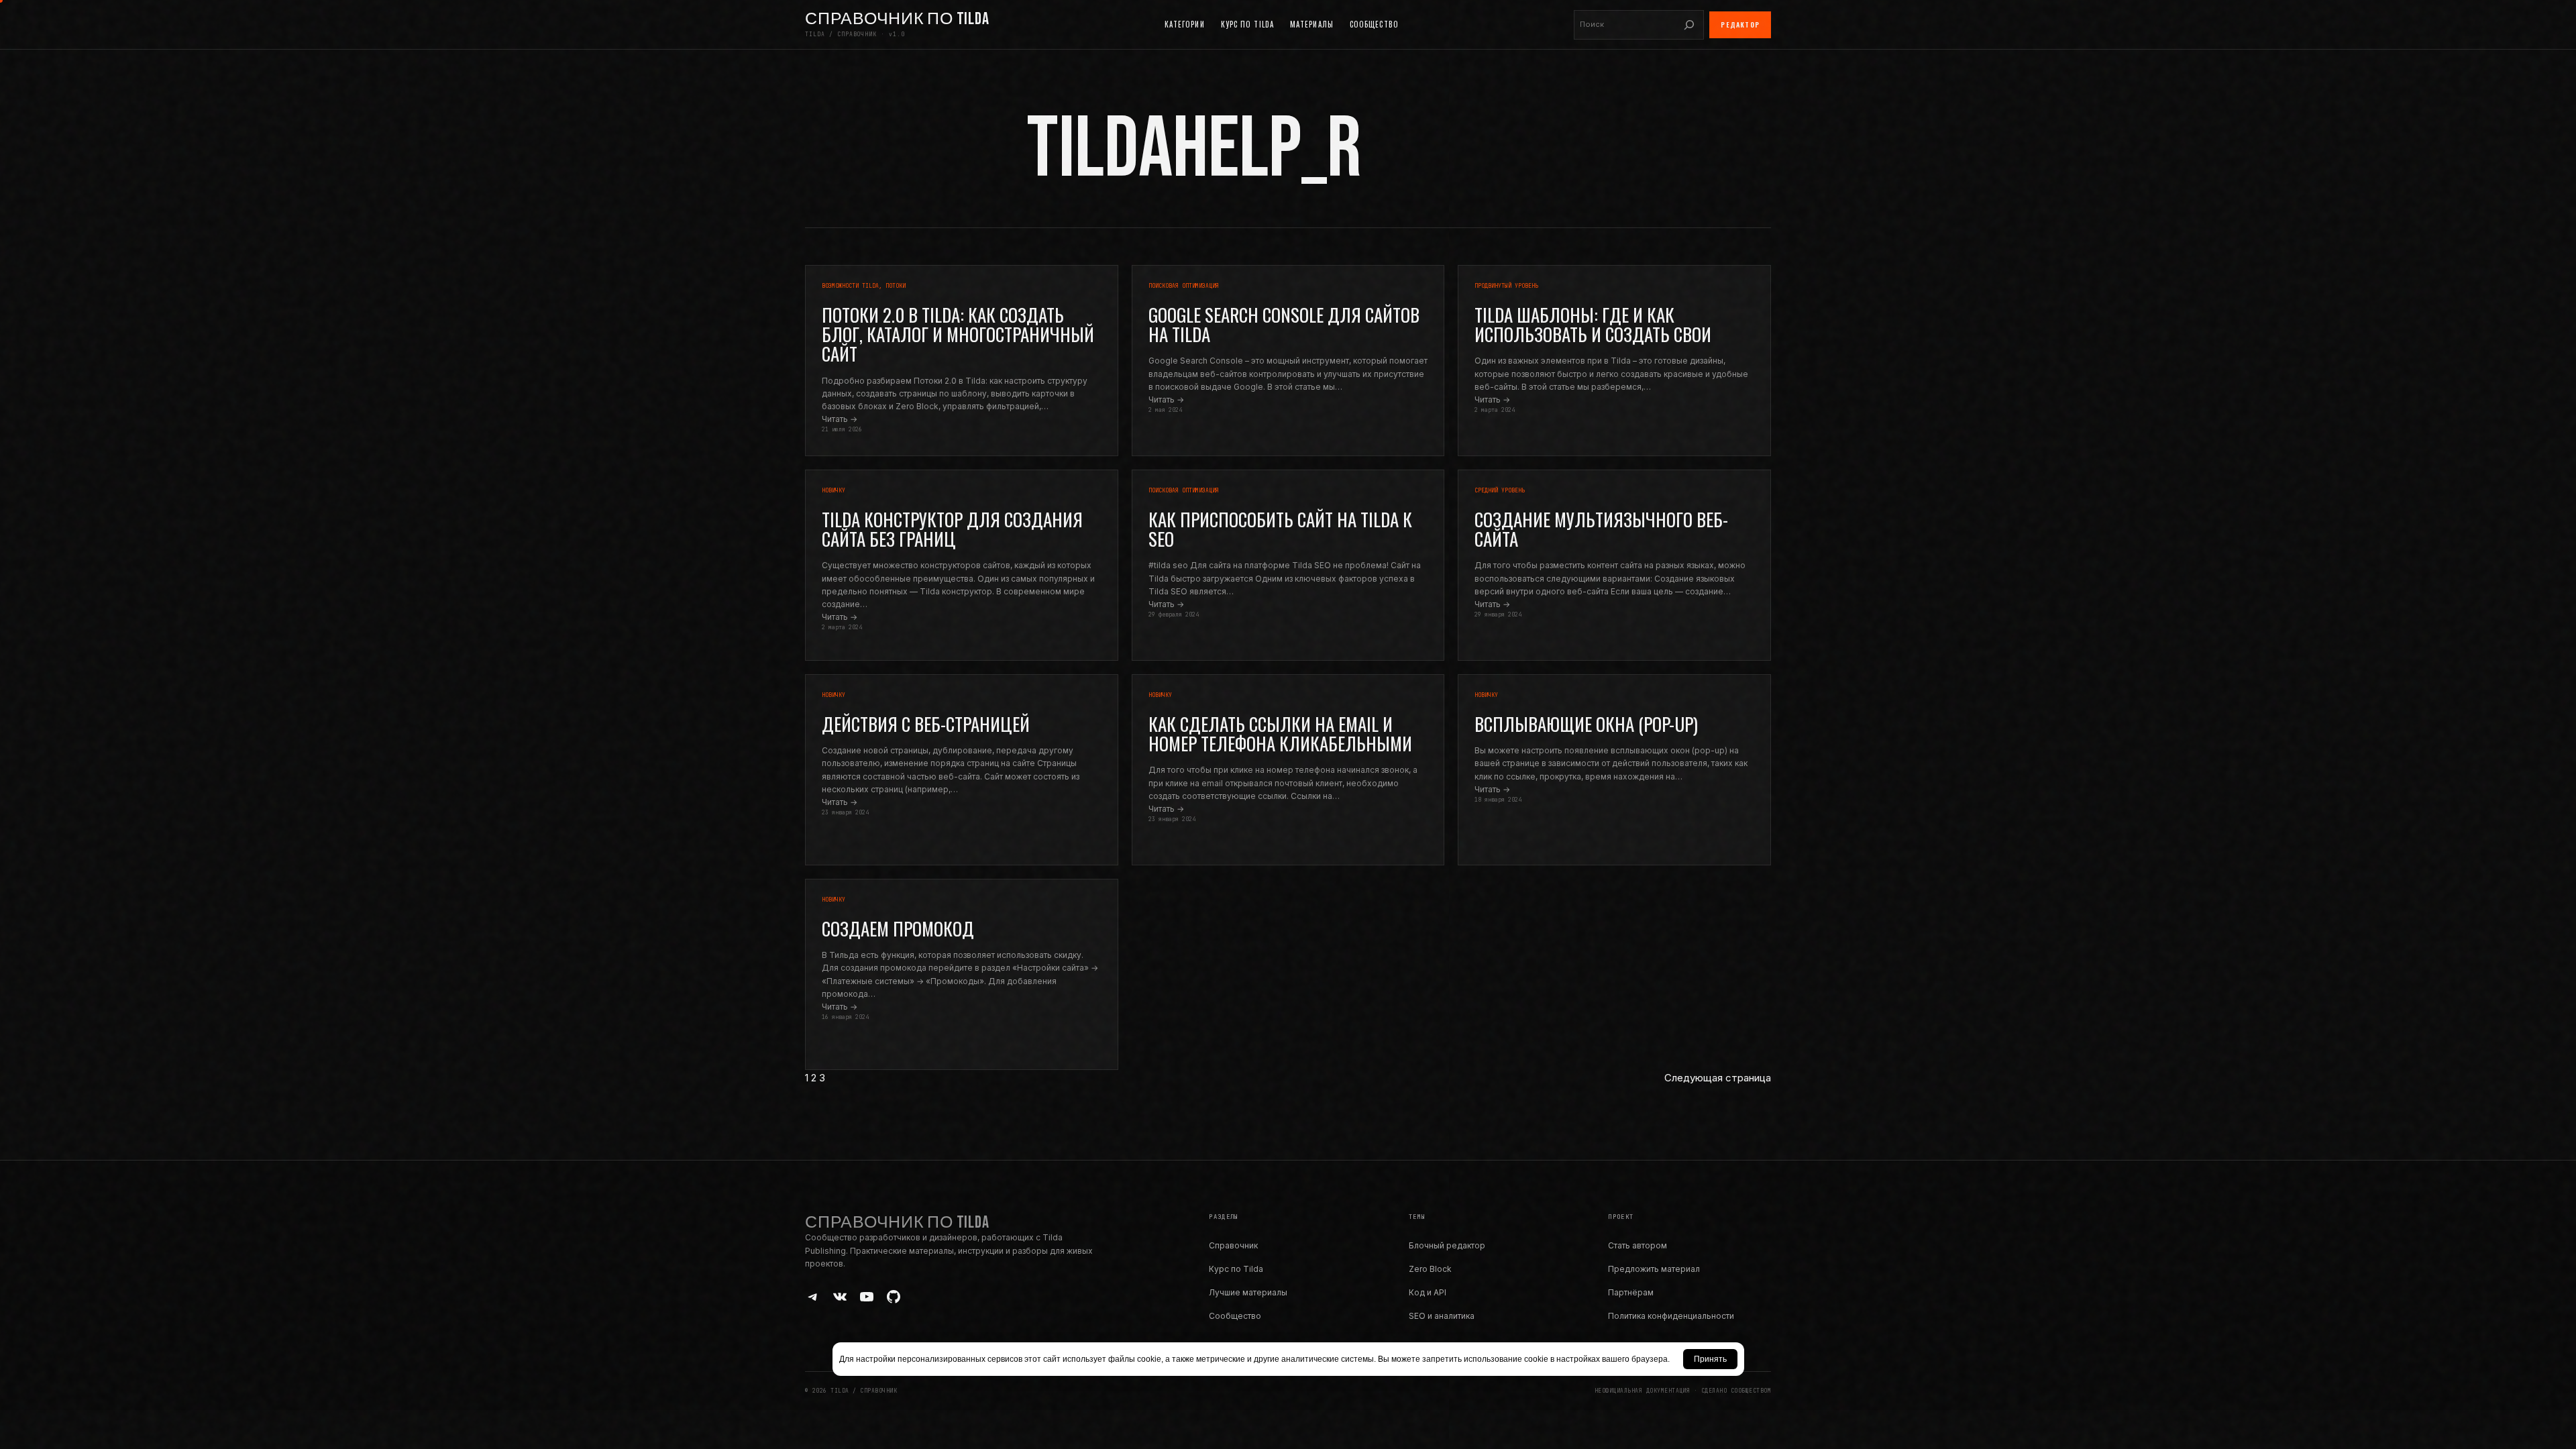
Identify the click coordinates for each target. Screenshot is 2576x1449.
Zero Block (1430, 1269)
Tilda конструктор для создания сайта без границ (952, 529)
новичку (834, 490)
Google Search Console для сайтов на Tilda (1284, 325)
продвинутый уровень (1506, 286)
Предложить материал (1654, 1269)
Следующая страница (1718, 1078)
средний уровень (1500, 490)
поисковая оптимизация (1184, 286)
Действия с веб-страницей (926, 724)
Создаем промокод (898, 929)
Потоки (896, 286)
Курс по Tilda (1236, 1269)
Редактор (1740, 24)
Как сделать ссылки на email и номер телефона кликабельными (1280, 734)
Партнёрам (1631, 1292)
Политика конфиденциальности (1671, 1316)
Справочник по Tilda (897, 19)
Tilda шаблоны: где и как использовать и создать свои (1593, 325)
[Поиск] (1689, 25)
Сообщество (1235, 1316)
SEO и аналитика (1442, 1316)
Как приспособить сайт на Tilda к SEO (1280, 529)
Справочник (1233, 1245)
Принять (1710, 1359)
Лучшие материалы (1248, 1292)
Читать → (840, 419)
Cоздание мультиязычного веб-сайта (1601, 529)
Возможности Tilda (850, 286)
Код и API (1428, 1292)
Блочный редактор (1447, 1245)
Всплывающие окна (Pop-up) (1586, 724)
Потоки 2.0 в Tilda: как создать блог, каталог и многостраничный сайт (958, 334)
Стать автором (1638, 1245)
